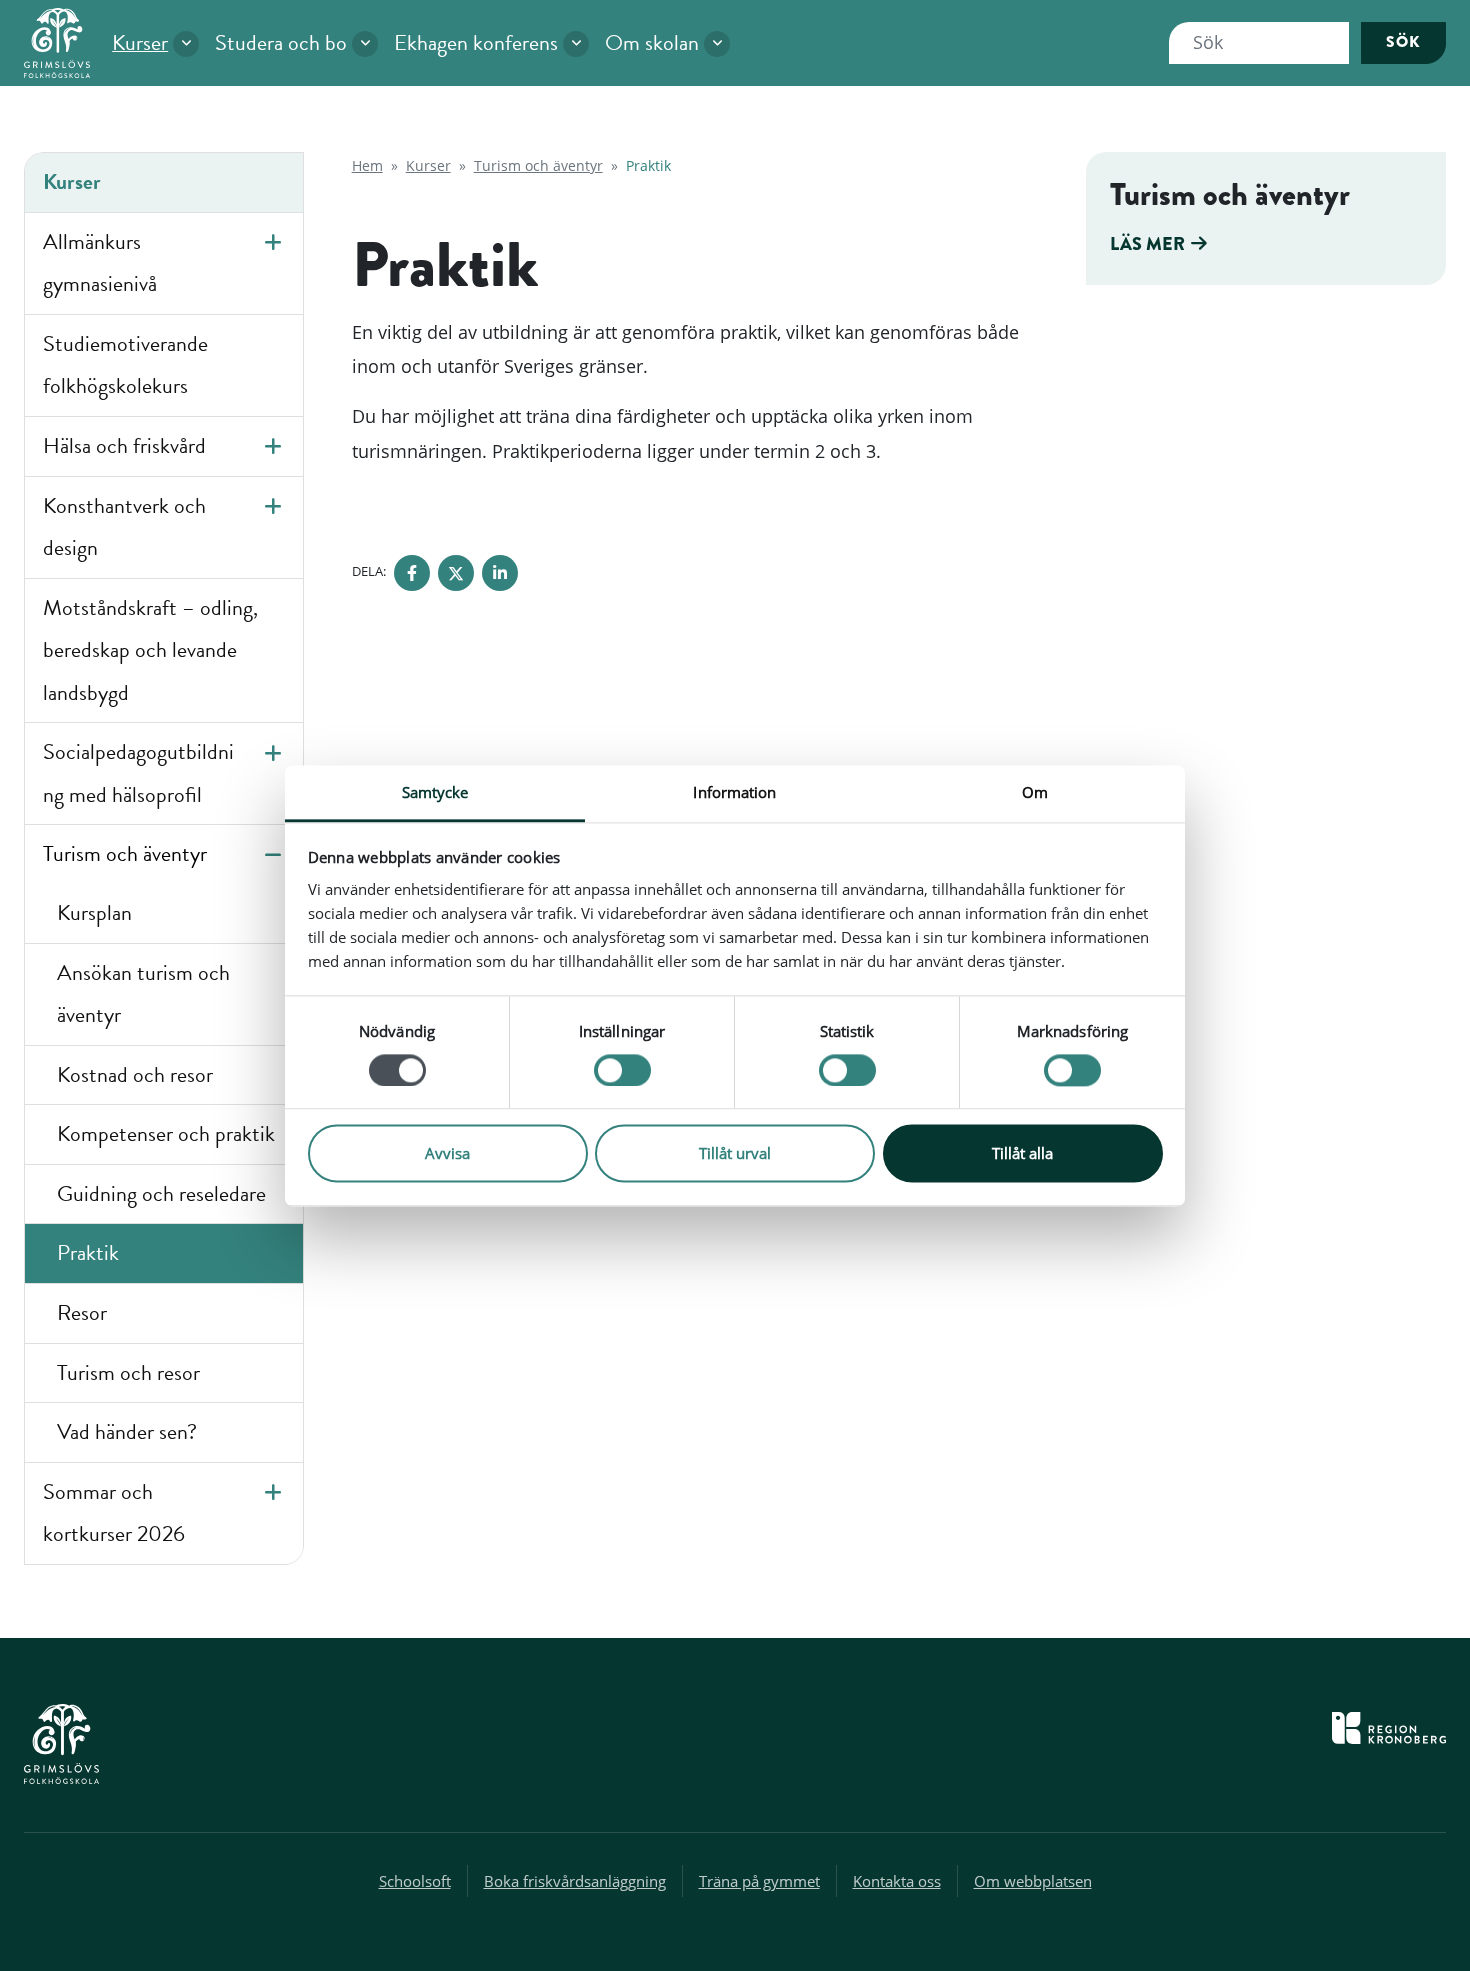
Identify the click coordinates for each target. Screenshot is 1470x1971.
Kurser (140, 42)
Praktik (88, 1252)
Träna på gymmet (759, 1881)
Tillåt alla (1022, 1154)
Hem (367, 165)
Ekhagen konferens (476, 42)
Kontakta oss (897, 1881)
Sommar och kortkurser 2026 (114, 1513)
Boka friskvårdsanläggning (575, 1881)
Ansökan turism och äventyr (143, 994)
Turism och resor (128, 1372)
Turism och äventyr (125, 853)
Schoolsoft (415, 1881)
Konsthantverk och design (124, 527)
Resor (82, 1312)
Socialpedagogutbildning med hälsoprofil (138, 773)
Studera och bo (281, 42)
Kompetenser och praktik (166, 1133)
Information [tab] (734, 792)
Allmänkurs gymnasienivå (100, 263)
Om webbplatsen (1033, 1881)
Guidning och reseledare (161, 1193)
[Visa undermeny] (186, 44)
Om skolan (652, 42)
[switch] (622, 1070)
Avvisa (447, 1154)
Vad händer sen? (127, 1431)
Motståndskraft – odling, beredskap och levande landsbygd (150, 650)
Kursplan (94, 912)
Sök (1403, 42)
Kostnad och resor (135, 1074)
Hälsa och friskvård (124, 445)
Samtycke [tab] (435, 792)
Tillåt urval (735, 1154)
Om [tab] (1035, 792)
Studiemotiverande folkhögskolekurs (125, 365)
